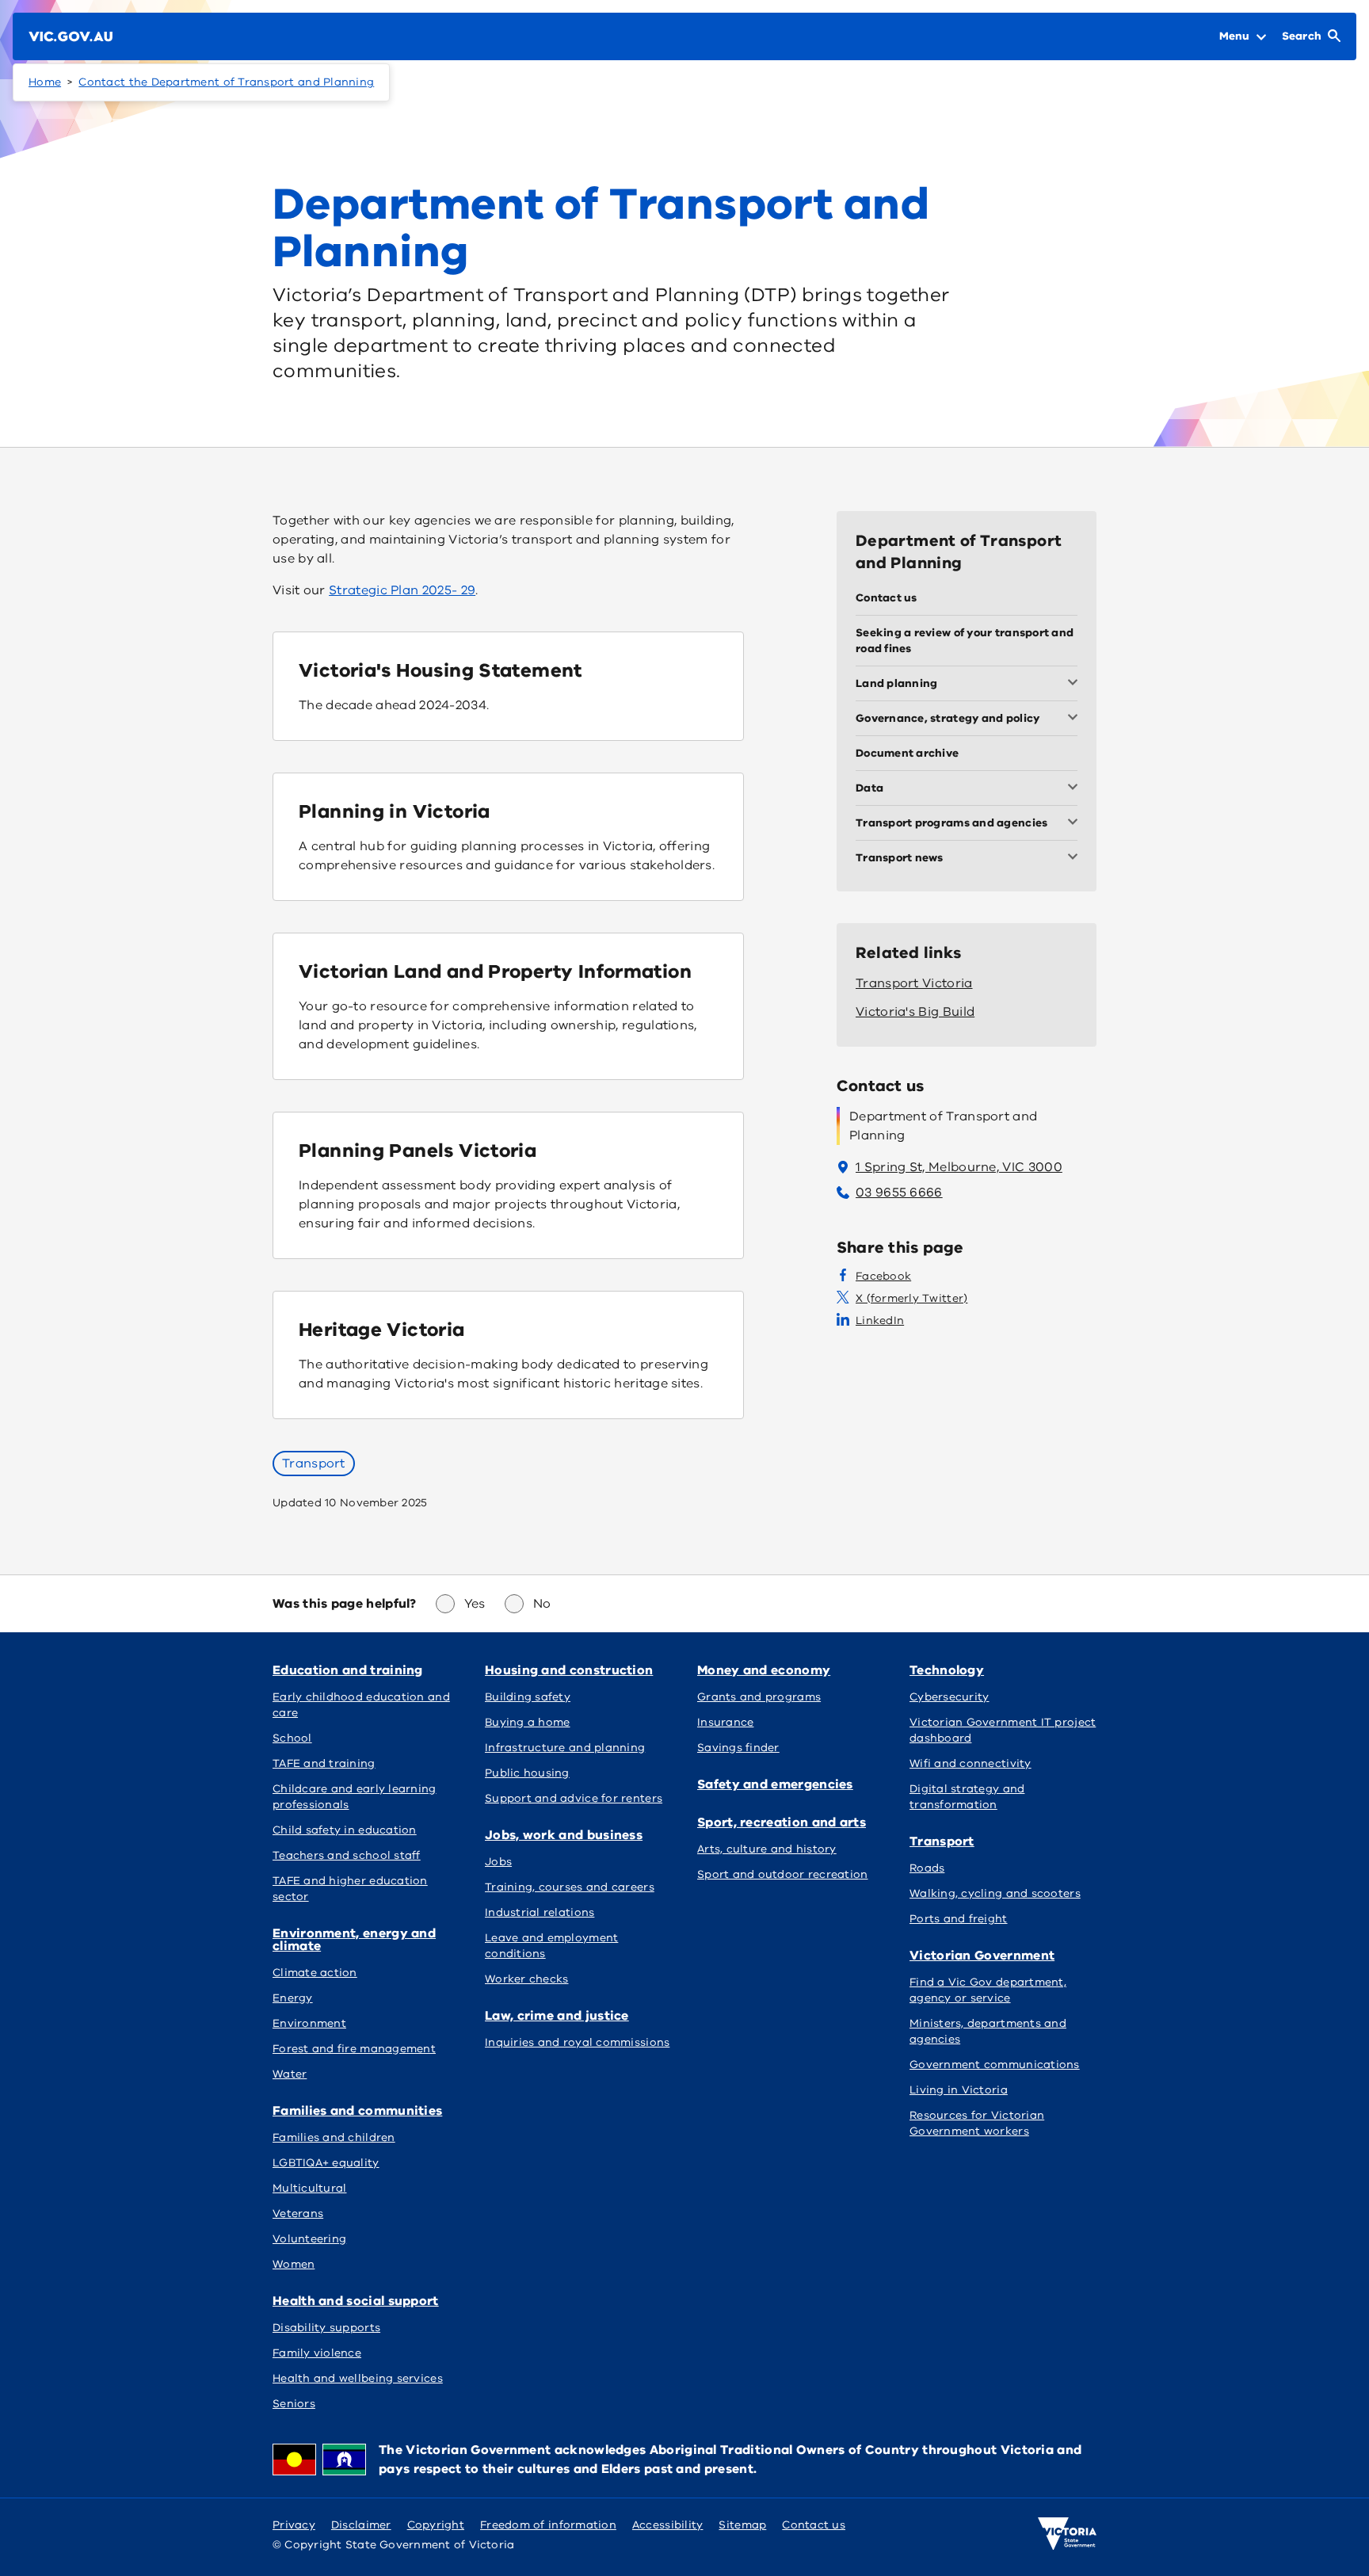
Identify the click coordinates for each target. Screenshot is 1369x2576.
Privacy (294, 2525)
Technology (947, 1670)
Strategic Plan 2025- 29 (402, 590)
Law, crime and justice (557, 2016)
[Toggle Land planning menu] (1076, 684)
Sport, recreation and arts (782, 1822)
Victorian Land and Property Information (495, 971)
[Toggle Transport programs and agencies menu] (1076, 823)
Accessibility (668, 2525)
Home (45, 82)
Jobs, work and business (564, 1835)
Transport (314, 1464)
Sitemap (742, 2525)
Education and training (348, 1670)
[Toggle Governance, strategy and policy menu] (1076, 719)
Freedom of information (548, 2525)
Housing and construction (569, 1670)
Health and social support (356, 2301)
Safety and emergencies (775, 1784)
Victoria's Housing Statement (440, 670)
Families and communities (357, 2111)
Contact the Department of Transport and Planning (226, 82)
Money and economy (764, 1670)
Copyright (436, 2525)
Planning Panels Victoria (418, 1151)
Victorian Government (982, 1956)
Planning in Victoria (395, 811)
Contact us (814, 2525)
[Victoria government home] (1067, 2534)
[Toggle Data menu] (1076, 788)
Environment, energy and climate (354, 1940)
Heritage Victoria (382, 1330)
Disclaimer (361, 2525)
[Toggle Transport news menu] (1076, 858)
